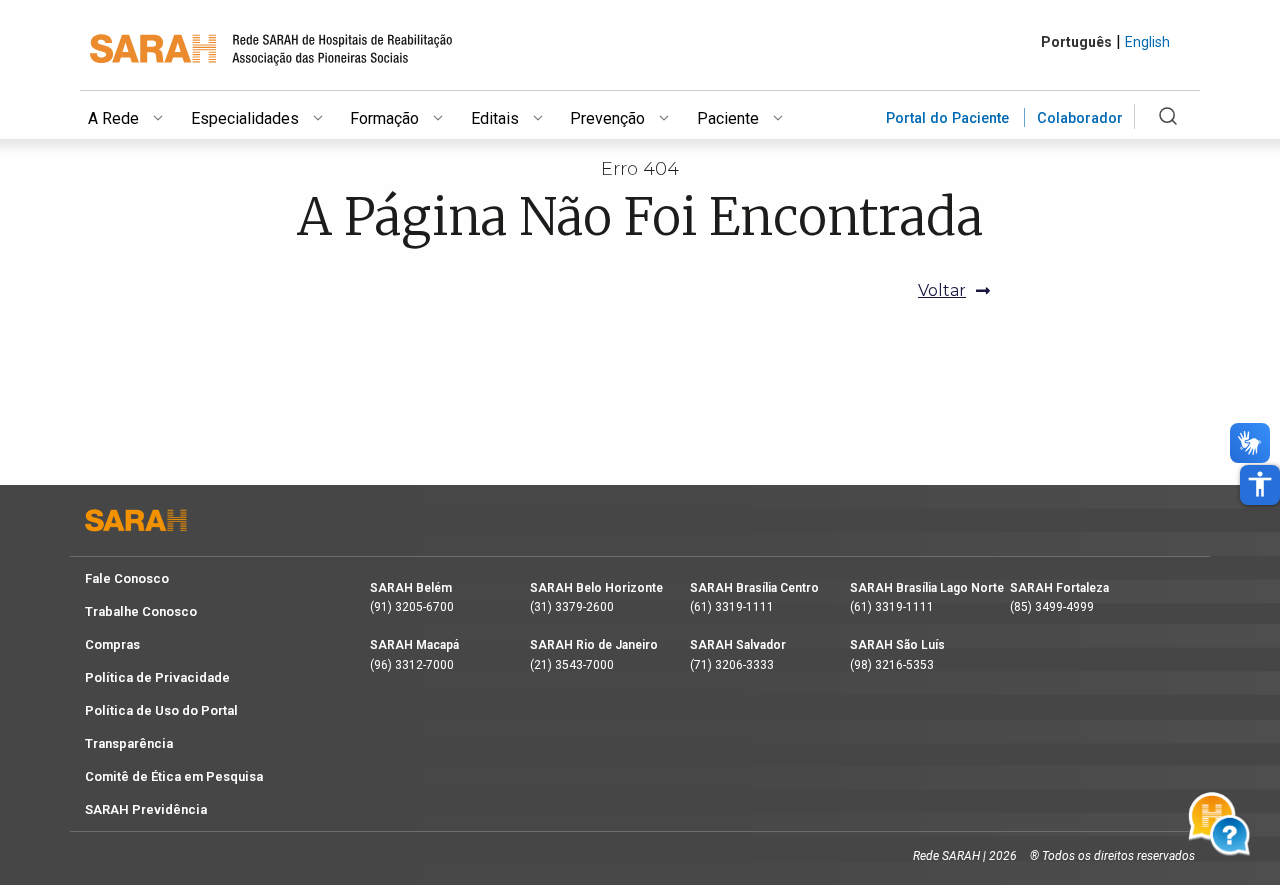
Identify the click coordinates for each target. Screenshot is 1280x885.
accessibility (1260, 484)
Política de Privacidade (157, 677)
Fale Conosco (127, 578)
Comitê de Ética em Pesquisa (174, 776)
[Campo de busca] (1167, 128)
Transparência (129, 743)
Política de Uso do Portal (161, 710)
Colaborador (1080, 118)
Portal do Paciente (947, 118)
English (1147, 42)
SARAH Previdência (146, 809)
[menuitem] (139, 115)
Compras (112, 644)
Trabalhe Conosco (141, 611)
